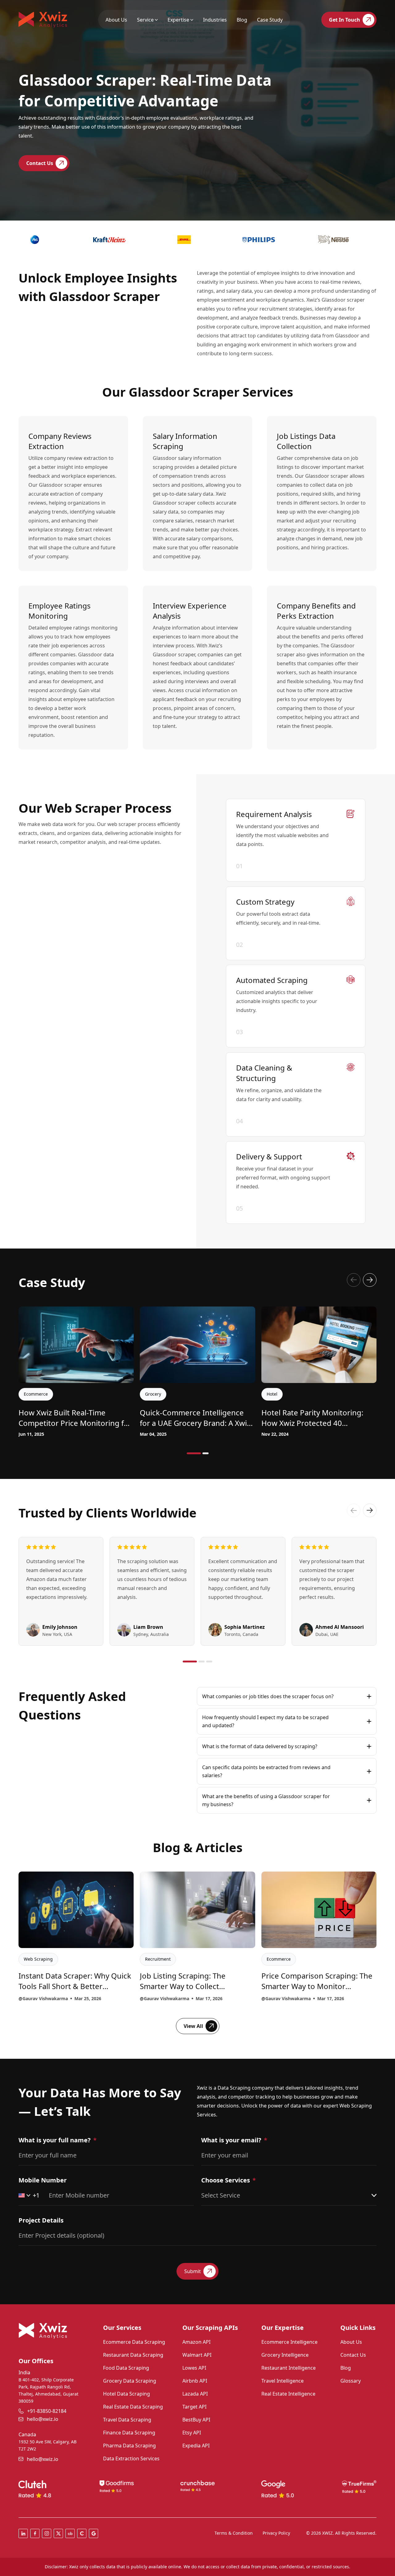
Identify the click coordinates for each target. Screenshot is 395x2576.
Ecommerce (279, 1959)
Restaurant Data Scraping (133, 2355)
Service (145, 20)
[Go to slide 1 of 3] (190, 1662)
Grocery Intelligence (285, 2355)
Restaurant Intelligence (289, 2368)
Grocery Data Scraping (130, 2381)
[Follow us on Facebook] (35, 2533)
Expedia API (196, 2446)
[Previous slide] (354, 1280)
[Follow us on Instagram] (47, 2533)
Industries (215, 20)
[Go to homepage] (43, 20)
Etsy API (192, 2433)
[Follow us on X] (58, 2533)
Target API (194, 2407)
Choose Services (226, 2180)
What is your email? (231, 2140)
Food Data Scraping (126, 2368)
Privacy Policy (276, 2533)
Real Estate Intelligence (288, 2394)
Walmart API (197, 2355)
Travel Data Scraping (127, 2420)
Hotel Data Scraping (127, 2394)
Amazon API (196, 2342)
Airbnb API (195, 2381)
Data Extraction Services (131, 2458)
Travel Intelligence (283, 2381)
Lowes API (194, 2368)
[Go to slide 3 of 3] (209, 1662)
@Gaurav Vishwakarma (43, 1998)
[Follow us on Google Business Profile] (94, 2533)
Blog (242, 20)
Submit (193, 2271)
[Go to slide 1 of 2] (194, 1453)
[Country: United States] (24, 2195)
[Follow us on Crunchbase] (70, 2533)
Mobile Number (43, 2180)
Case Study (270, 20)
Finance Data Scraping (129, 2433)
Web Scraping (38, 1959)
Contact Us (353, 2355)
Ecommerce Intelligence (289, 2342)
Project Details (41, 2220)
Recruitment (158, 1959)
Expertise (178, 20)
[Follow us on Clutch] (82, 2533)
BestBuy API (196, 2420)
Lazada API (195, 2394)
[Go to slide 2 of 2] (206, 1453)
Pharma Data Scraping (129, 2446)
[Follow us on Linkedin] (23, 2533)
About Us (116, 20)
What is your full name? (55, 2140)
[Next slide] (370, 1280)
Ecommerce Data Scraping (134, 2342)
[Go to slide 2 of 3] (202, 1662)
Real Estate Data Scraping (133, 2407)
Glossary (351, 2381)
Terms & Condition (234, 2533)
